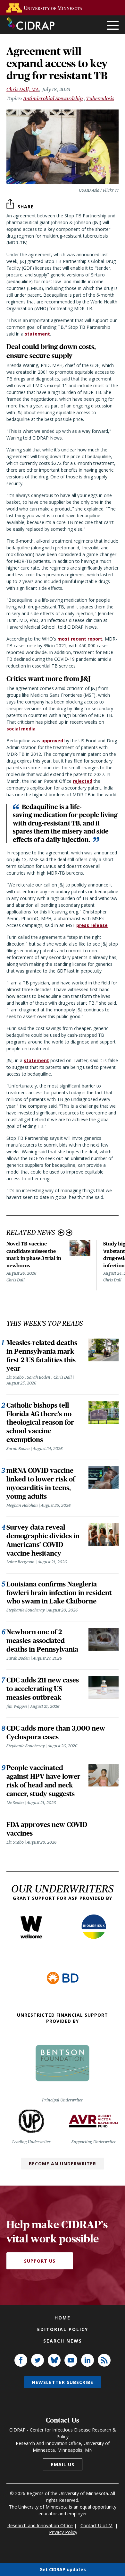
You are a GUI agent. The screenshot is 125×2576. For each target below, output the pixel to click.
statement (36, 1060)
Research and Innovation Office (40, 2525)
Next (69, 1233)
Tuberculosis (100, 98)
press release (92, 925)
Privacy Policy (63, 2532)
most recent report (80, 639)
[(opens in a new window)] (46, 8)
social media (21, 729)
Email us (63, 2464)
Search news (63, 2341)
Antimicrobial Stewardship (53, 98)
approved (52, 741)
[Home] (30, 23)
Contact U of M (96, 2525)
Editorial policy (63, 2329)
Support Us (40, 2261)
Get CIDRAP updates (63, 2569)
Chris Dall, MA (23, 89)
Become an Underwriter (63, 2164)
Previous (61, 1233)
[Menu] (113, 26)
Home (63, 2318)
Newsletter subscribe (63, 2382)
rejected (83, 781)
